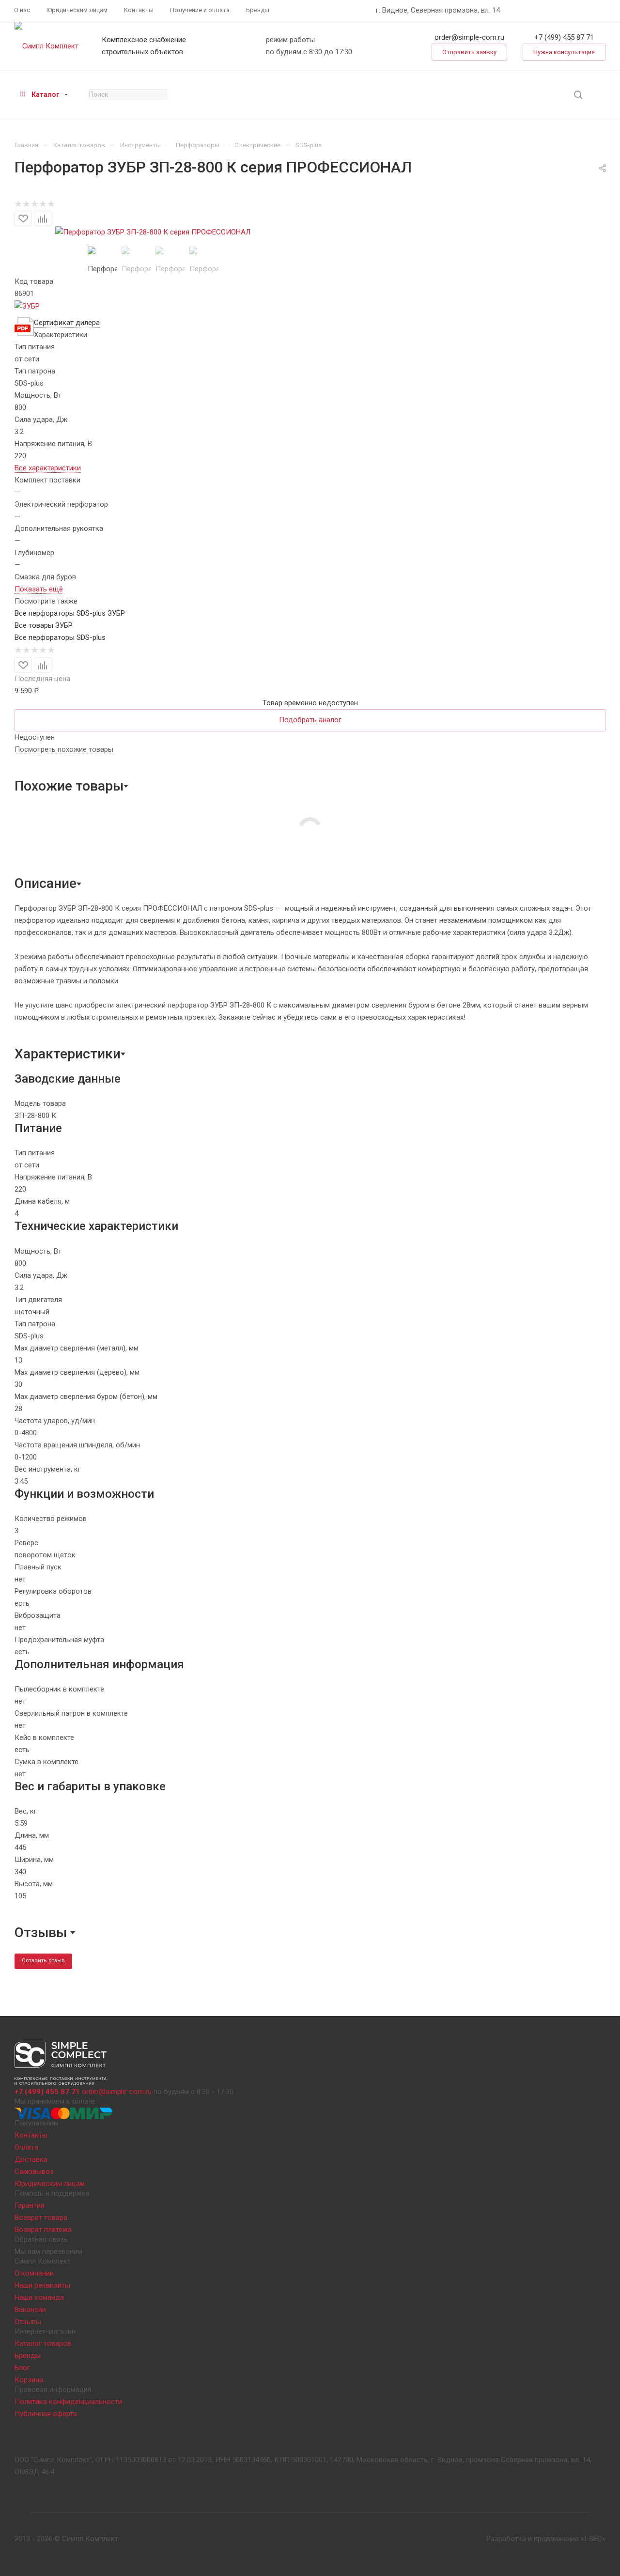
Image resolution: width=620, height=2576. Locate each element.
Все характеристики (48, 468)
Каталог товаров (43, 2343)
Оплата (26, 2147)
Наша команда (39, 2297)
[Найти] (578, 95)
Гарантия (30, 2205)
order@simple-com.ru (469, 37)
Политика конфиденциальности (68, 2402)
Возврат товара (41, 2218)
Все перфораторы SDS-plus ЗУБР (70, 613)
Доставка (31, 2159)
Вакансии (30, 2310)
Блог (22, 2368)
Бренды (28, 2356)
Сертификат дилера (67, 323)
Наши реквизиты (42, 2285)
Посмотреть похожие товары (64, 749)
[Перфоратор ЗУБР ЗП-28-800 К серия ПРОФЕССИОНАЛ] (153, 232)
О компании (34, 2273)
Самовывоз (34, 2172)
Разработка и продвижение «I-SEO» (546, 2539)
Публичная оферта (46, 2414)
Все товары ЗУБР (44, 625)
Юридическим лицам (50, 2184)
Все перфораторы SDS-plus (60, 637)
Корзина (29, 2380)
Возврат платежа (43, 2230)
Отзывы (28, 2322)
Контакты (31, 2135)
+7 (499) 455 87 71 (564, 37)
